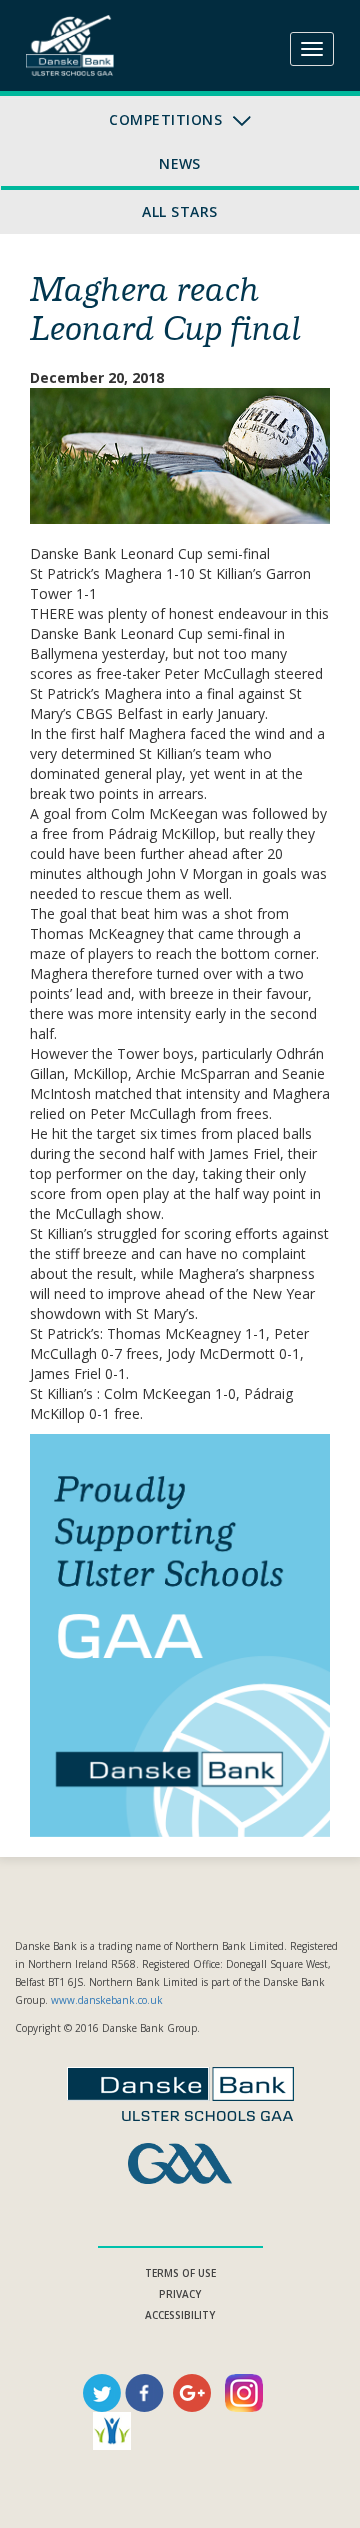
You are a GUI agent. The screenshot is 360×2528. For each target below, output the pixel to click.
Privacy (180, 2294)
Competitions (167, 119)
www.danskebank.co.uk (107, 2000)
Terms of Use (180, 2273)
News (180, 163)
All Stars (179, 211)
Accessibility (180, 2315)
